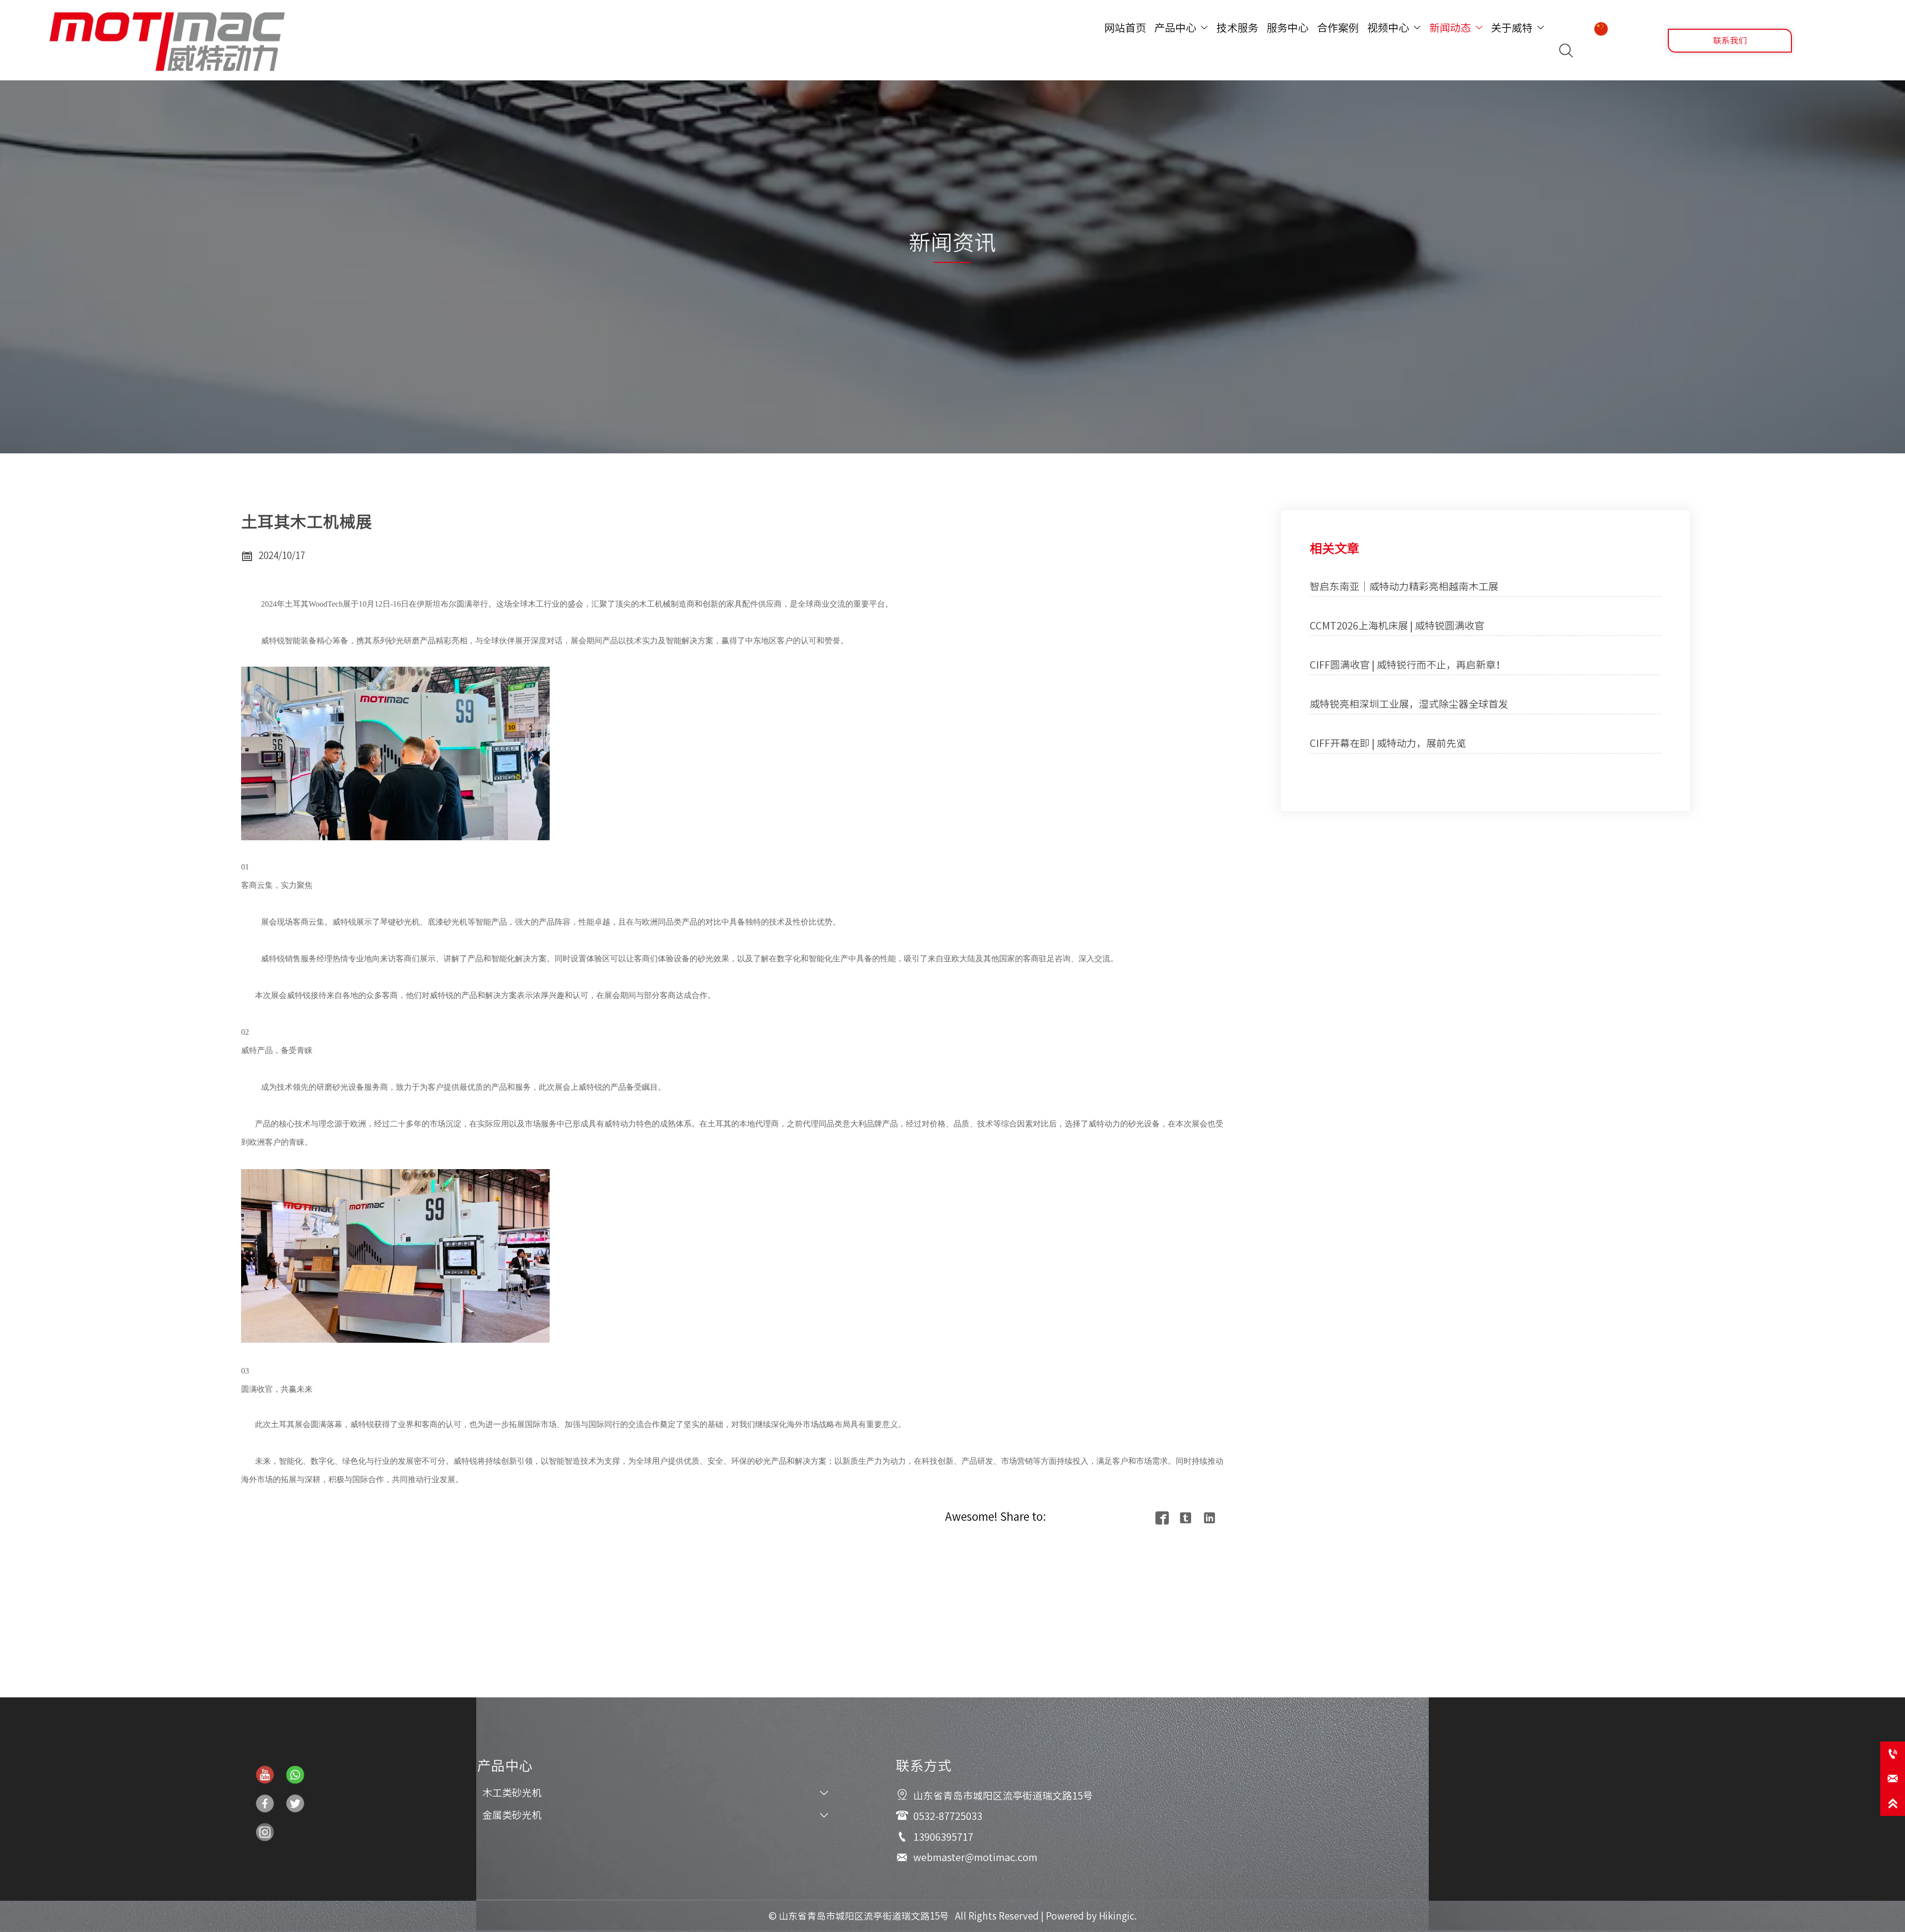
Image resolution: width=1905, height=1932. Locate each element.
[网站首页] (167, 42)
